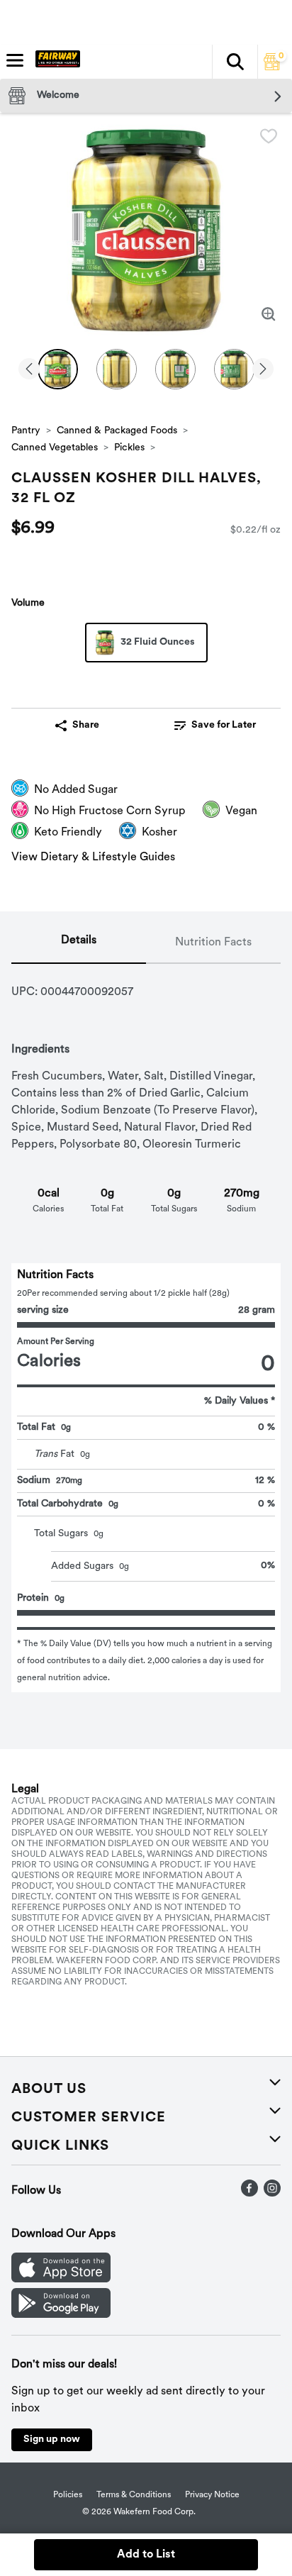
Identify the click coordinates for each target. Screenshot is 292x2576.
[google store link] (61, 2315)
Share (86, 725)
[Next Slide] (263, 370)
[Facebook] (249, 2194)
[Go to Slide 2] (117, 369)
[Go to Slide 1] (58, 369)
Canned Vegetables (55, 448)
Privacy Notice (212, 2495)
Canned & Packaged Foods (117, 431)
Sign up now (52, 2439)
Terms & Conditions (134, 2495)
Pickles (129, 448)
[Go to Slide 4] (234, 369)
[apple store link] (61, 2280)
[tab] (79, 943)
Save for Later (224, 725)
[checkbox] (269, 136)
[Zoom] (269, 314)
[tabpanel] (146, 1328)
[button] (235, 62)
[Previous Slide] (29, 370)
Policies (68, 2495)
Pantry (26, 431)
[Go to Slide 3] (175, 369)
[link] (215, 726)
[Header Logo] (55, 62)
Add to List (146, 2555)
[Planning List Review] (272, 67)
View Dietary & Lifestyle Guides (93, 857)
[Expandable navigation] (15, 60)
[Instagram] (272, 2194)
